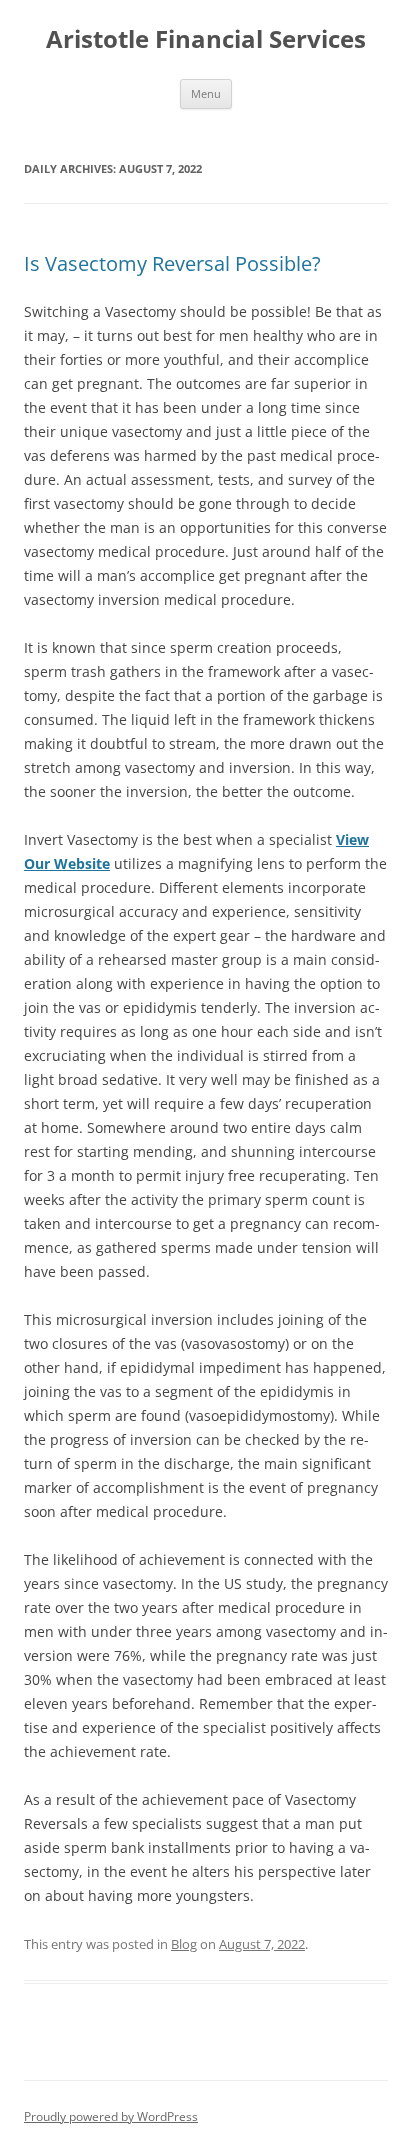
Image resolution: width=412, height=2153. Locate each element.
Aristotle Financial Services (206, 39)
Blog (184, 1944)
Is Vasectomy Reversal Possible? (172, 263)
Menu (206, 93)
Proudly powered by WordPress (111, 2116)
